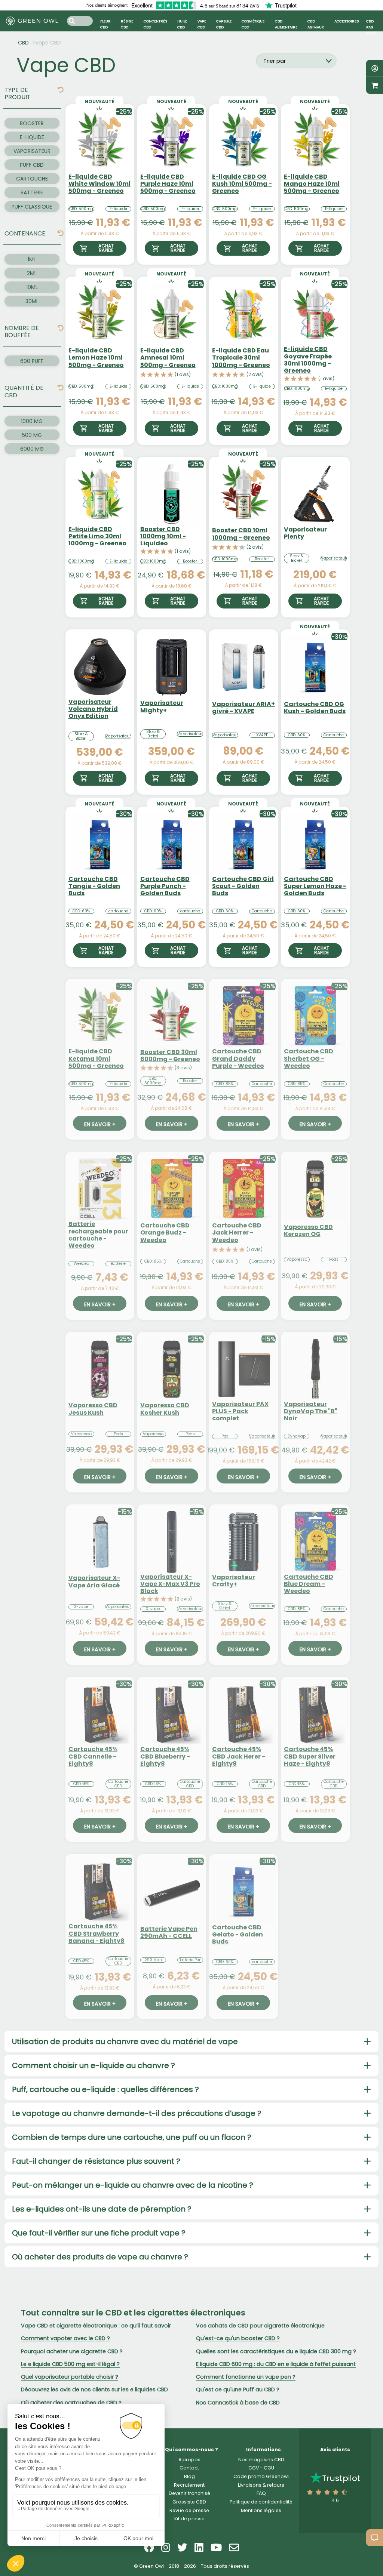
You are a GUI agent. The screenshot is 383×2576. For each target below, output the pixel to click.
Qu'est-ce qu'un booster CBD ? (238, 2338)
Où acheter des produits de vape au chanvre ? (100, 2257)
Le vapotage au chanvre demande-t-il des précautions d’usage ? (137, 2113)
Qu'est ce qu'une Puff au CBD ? (238, 2389)
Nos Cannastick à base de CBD (238, 2403)
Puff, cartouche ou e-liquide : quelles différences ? (105, 2089)
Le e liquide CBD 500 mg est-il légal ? (70, 2364)
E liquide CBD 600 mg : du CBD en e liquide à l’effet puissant (276, 2364)
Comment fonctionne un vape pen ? (246, 2377)
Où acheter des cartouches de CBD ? (71, 2403)
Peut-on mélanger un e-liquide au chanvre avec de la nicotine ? (133, 2185)
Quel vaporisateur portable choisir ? (70, 2377)
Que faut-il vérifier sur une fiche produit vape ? (99, 2233)
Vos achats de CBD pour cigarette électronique (260, 2326)
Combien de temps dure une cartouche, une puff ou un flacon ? (132, 2137)
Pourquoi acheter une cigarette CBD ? (72, 2351)
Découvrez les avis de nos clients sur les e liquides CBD (94, 2389)
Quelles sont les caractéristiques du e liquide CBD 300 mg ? (276, 2351)
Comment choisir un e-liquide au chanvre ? (94, 2065)
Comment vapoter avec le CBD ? (65, 2338)
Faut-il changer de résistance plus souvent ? (96, 2161)
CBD (23, 43)
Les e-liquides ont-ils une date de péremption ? (102, 2209)
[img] (61, 90)
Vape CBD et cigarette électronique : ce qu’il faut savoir (96, 2326)
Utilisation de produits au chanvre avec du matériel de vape (125, 2042)
